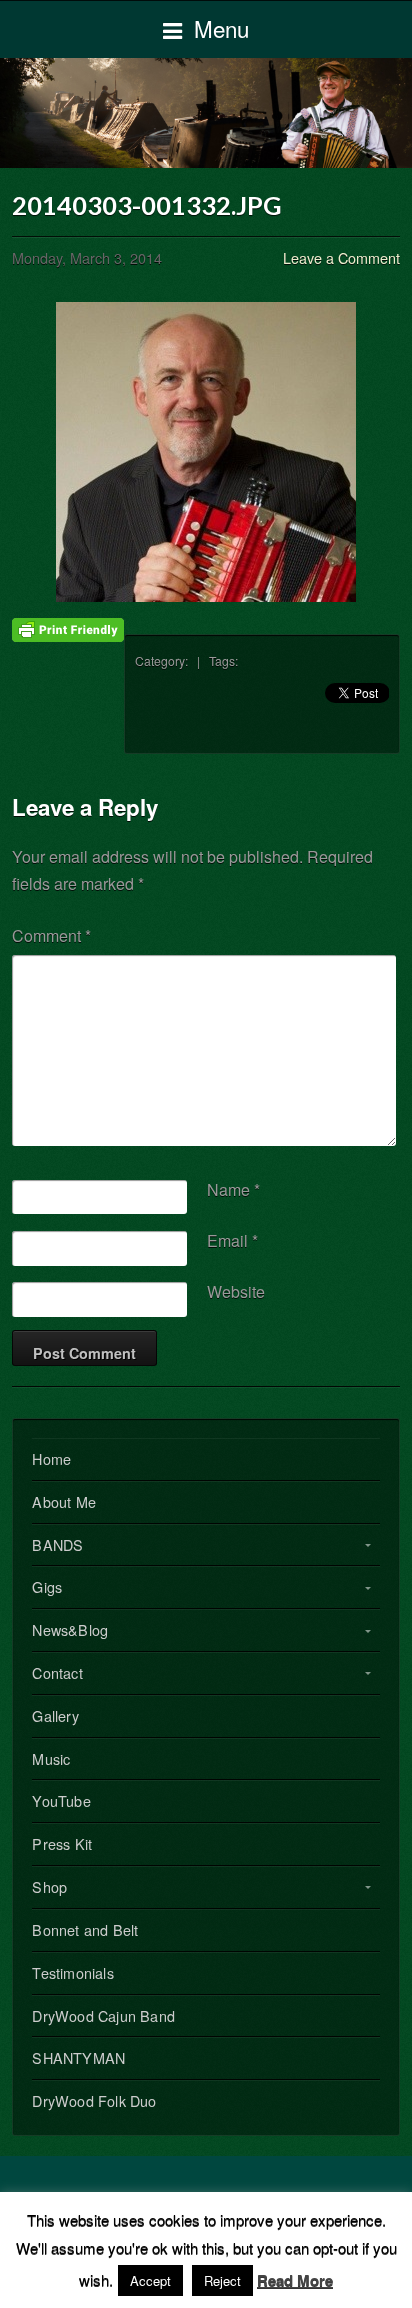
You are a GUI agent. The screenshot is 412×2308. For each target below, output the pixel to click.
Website (236, 1291)
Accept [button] (150, 2280)
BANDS (57, 1544)
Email (232, 1240)
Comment (51, 935)
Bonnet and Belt (85, 1929)
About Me (64, 1501)
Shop (49, 1886)
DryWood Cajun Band (103, 2015)
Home (51, 1458)
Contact (57, 1672)
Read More (295, 2280)
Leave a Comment (341, 257)
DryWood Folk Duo (94, 2100)
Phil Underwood (206, 113)
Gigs (47, 1586)
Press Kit (62, 1843)
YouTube (61, 1800)
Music (51, 1758)
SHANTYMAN (78, 2057)
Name (233, 1189)
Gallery (55, 1715)
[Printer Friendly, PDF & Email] (68, 628)
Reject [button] (222, 2280)
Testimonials (72, 1972)
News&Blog (70, 1629)
